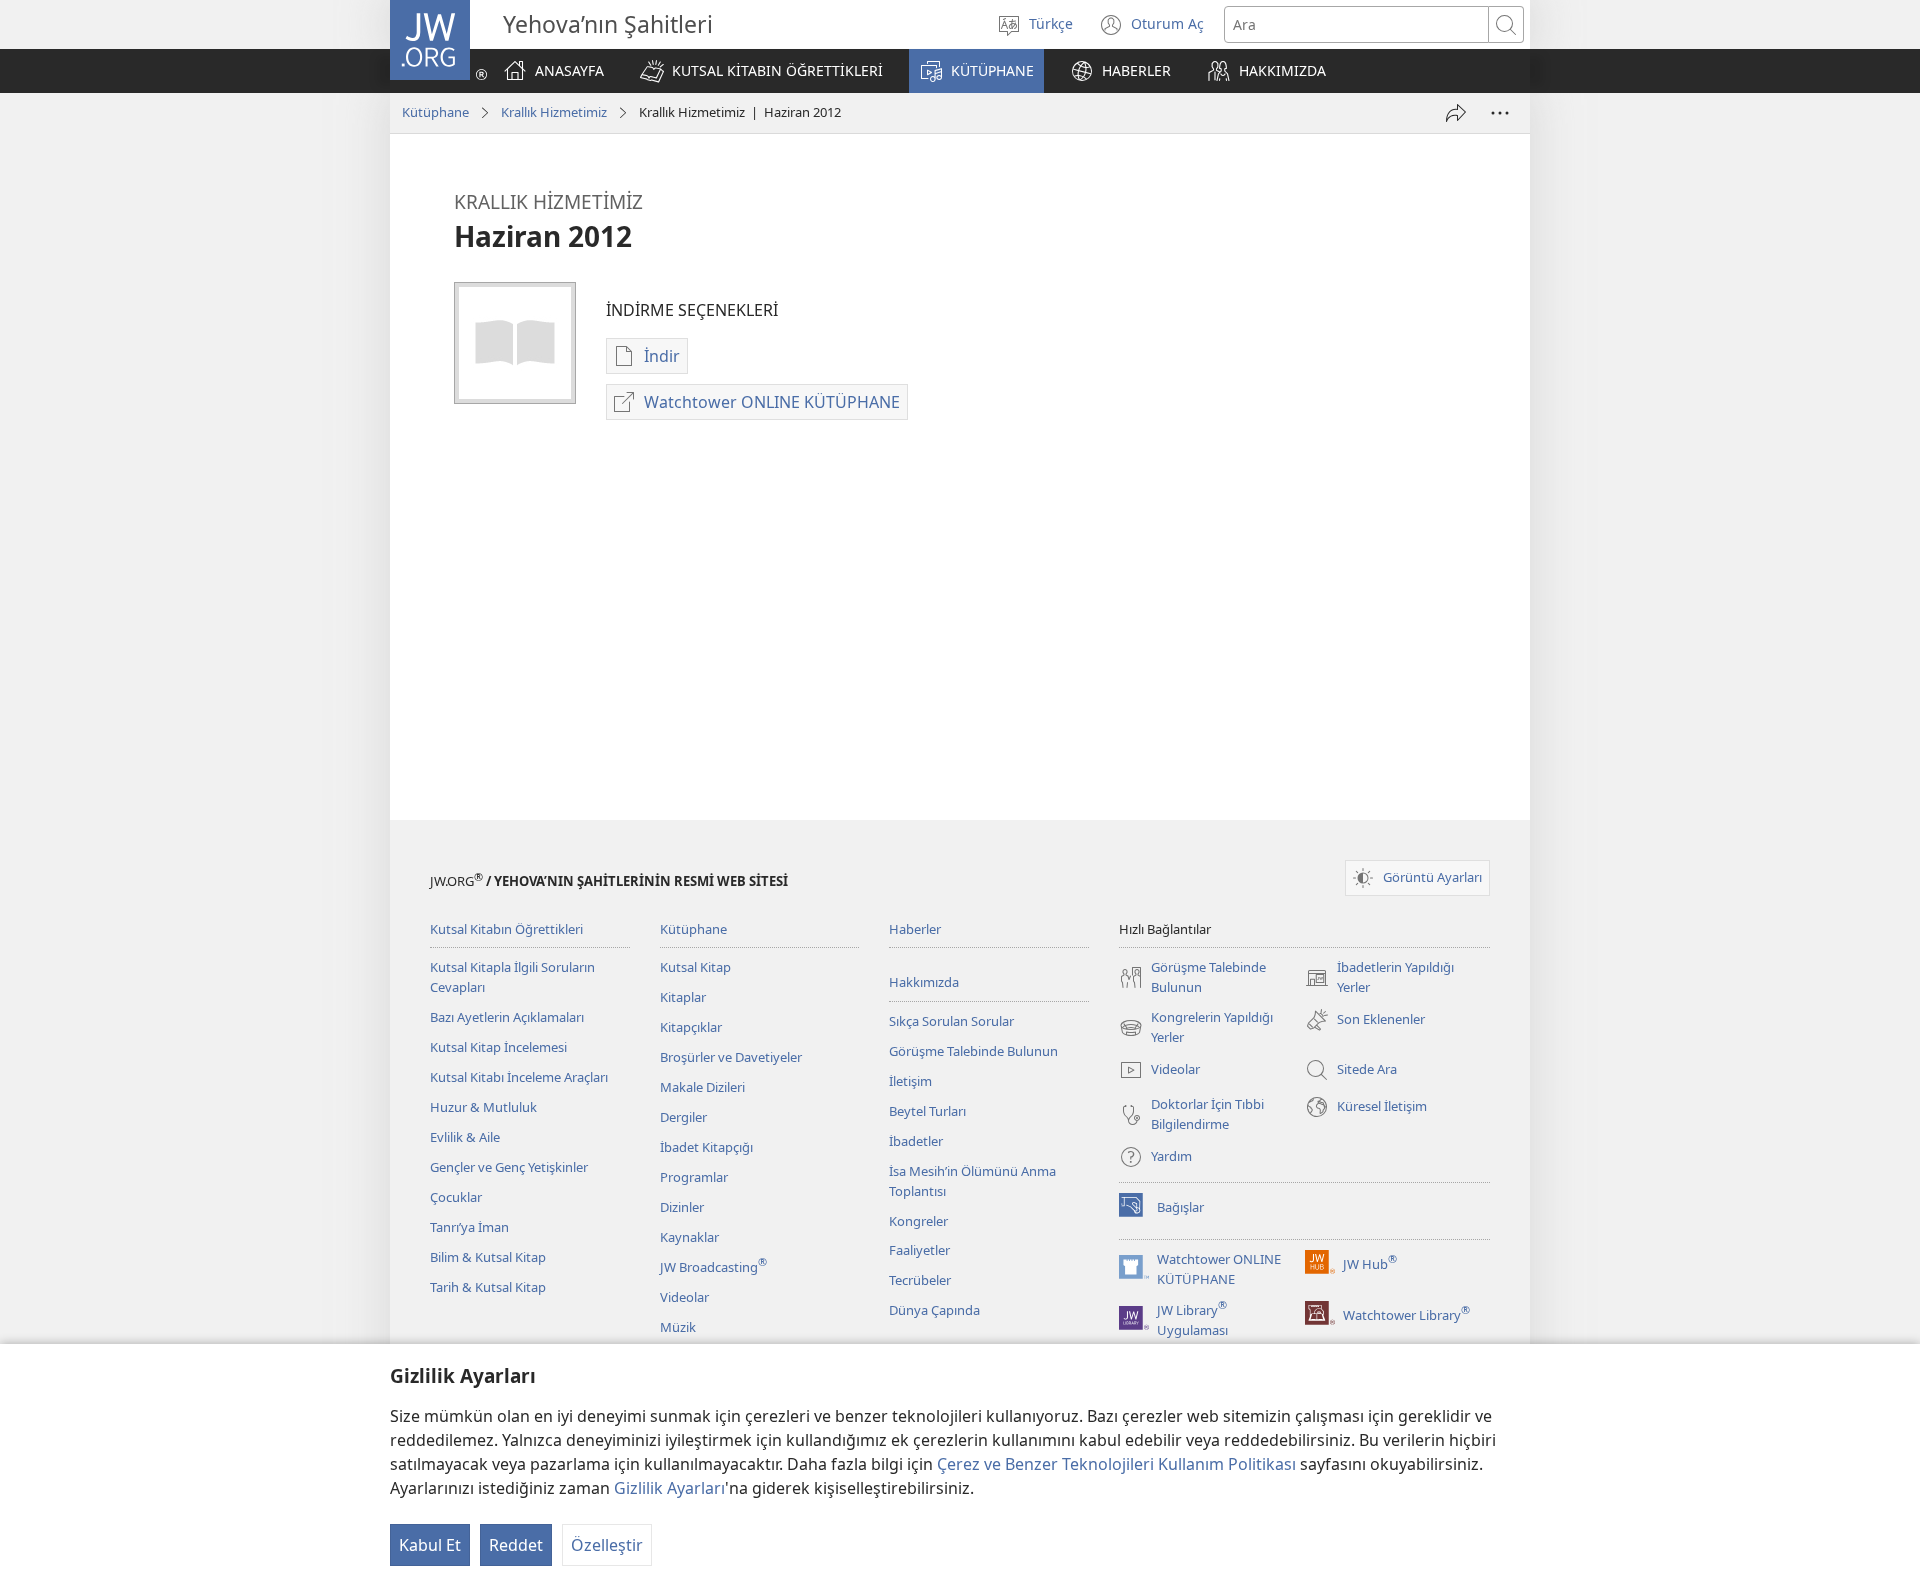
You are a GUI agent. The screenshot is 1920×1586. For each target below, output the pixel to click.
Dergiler (683, 1117)
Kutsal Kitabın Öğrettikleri (506, 929)
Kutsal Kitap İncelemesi (498, 1047)
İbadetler (916, 1141)
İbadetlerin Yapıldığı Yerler (1379, 978)
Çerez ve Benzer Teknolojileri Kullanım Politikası (1116, 1464)
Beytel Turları (927, 1111)
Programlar (694, 1177)
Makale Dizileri (702, 1087)
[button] (761, 71)
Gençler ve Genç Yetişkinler (509, 1167)
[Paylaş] (1456, 113)
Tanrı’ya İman (469, 1227)
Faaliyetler (919, 1250)
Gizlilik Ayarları (669, 1488)
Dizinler (682, 1207)
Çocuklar (456, 1197)
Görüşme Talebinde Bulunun (973, 1051)
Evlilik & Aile (465, 1137)
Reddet (516, 1545)
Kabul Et (430, 1545)
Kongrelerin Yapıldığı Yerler (1196, 1028)
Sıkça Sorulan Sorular (951, 1021)
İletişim (910, 1081)
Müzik (678, 1327)
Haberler (915, 929)
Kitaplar (683, 997)
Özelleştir (607, 1545)
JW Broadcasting (713, 1267)
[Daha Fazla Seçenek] (1500, 113)
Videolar (684, 1297)
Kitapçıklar (691, 1027)
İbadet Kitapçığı (706, 1147)
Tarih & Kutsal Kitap (488, 1287)
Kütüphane (435, 112)
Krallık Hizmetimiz (554, 112)
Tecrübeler (920, 1280)
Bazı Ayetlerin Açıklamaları (507, 1017)
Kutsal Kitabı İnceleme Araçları (519, 1077)
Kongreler (918, 1221)
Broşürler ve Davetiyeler (731, 1057)
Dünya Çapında (934, 1310)
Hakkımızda (924, 982)
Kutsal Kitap (695, 967)
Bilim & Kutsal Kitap (488, 1257)
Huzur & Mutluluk (483, 1107)
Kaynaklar (689, 1237)
